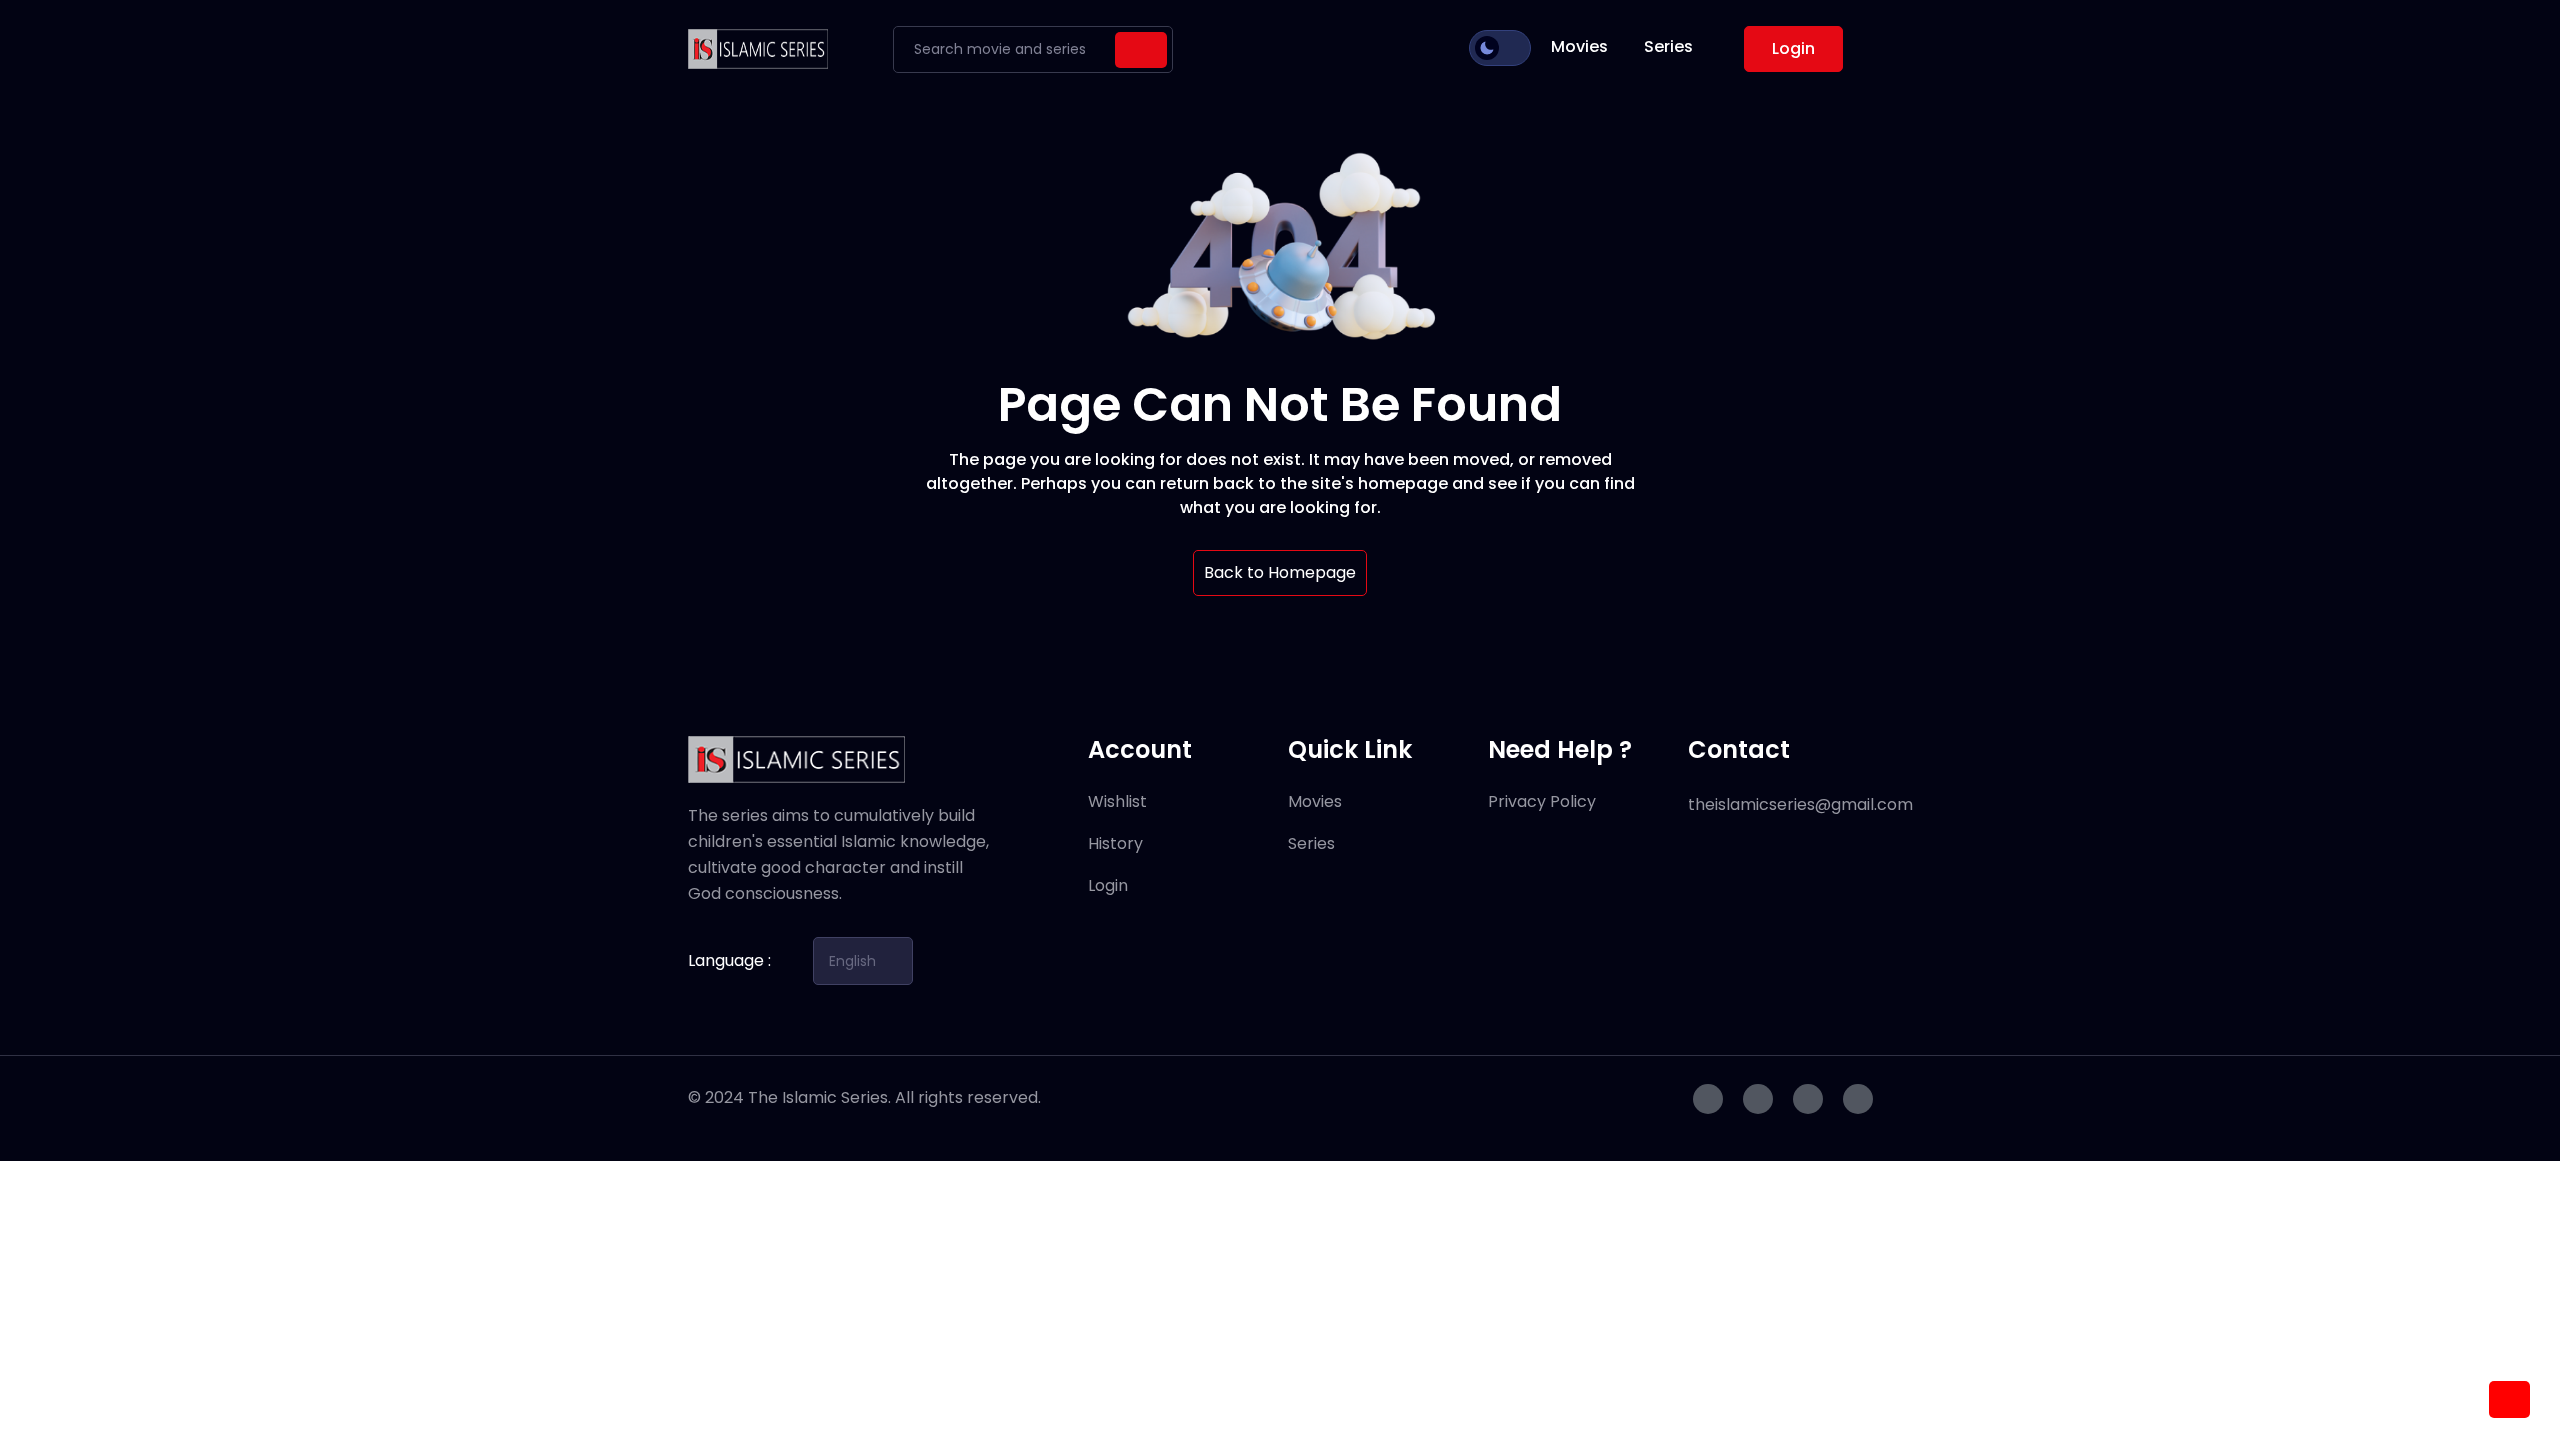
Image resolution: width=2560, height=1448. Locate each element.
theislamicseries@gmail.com (1800, 804)
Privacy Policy (1542, 801)
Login (1793, 48)
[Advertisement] (600, 1301)
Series (1668, 46)
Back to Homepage (1280, 572)
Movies (1579, 46)
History (1115, 843)
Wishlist (1117, 801)
